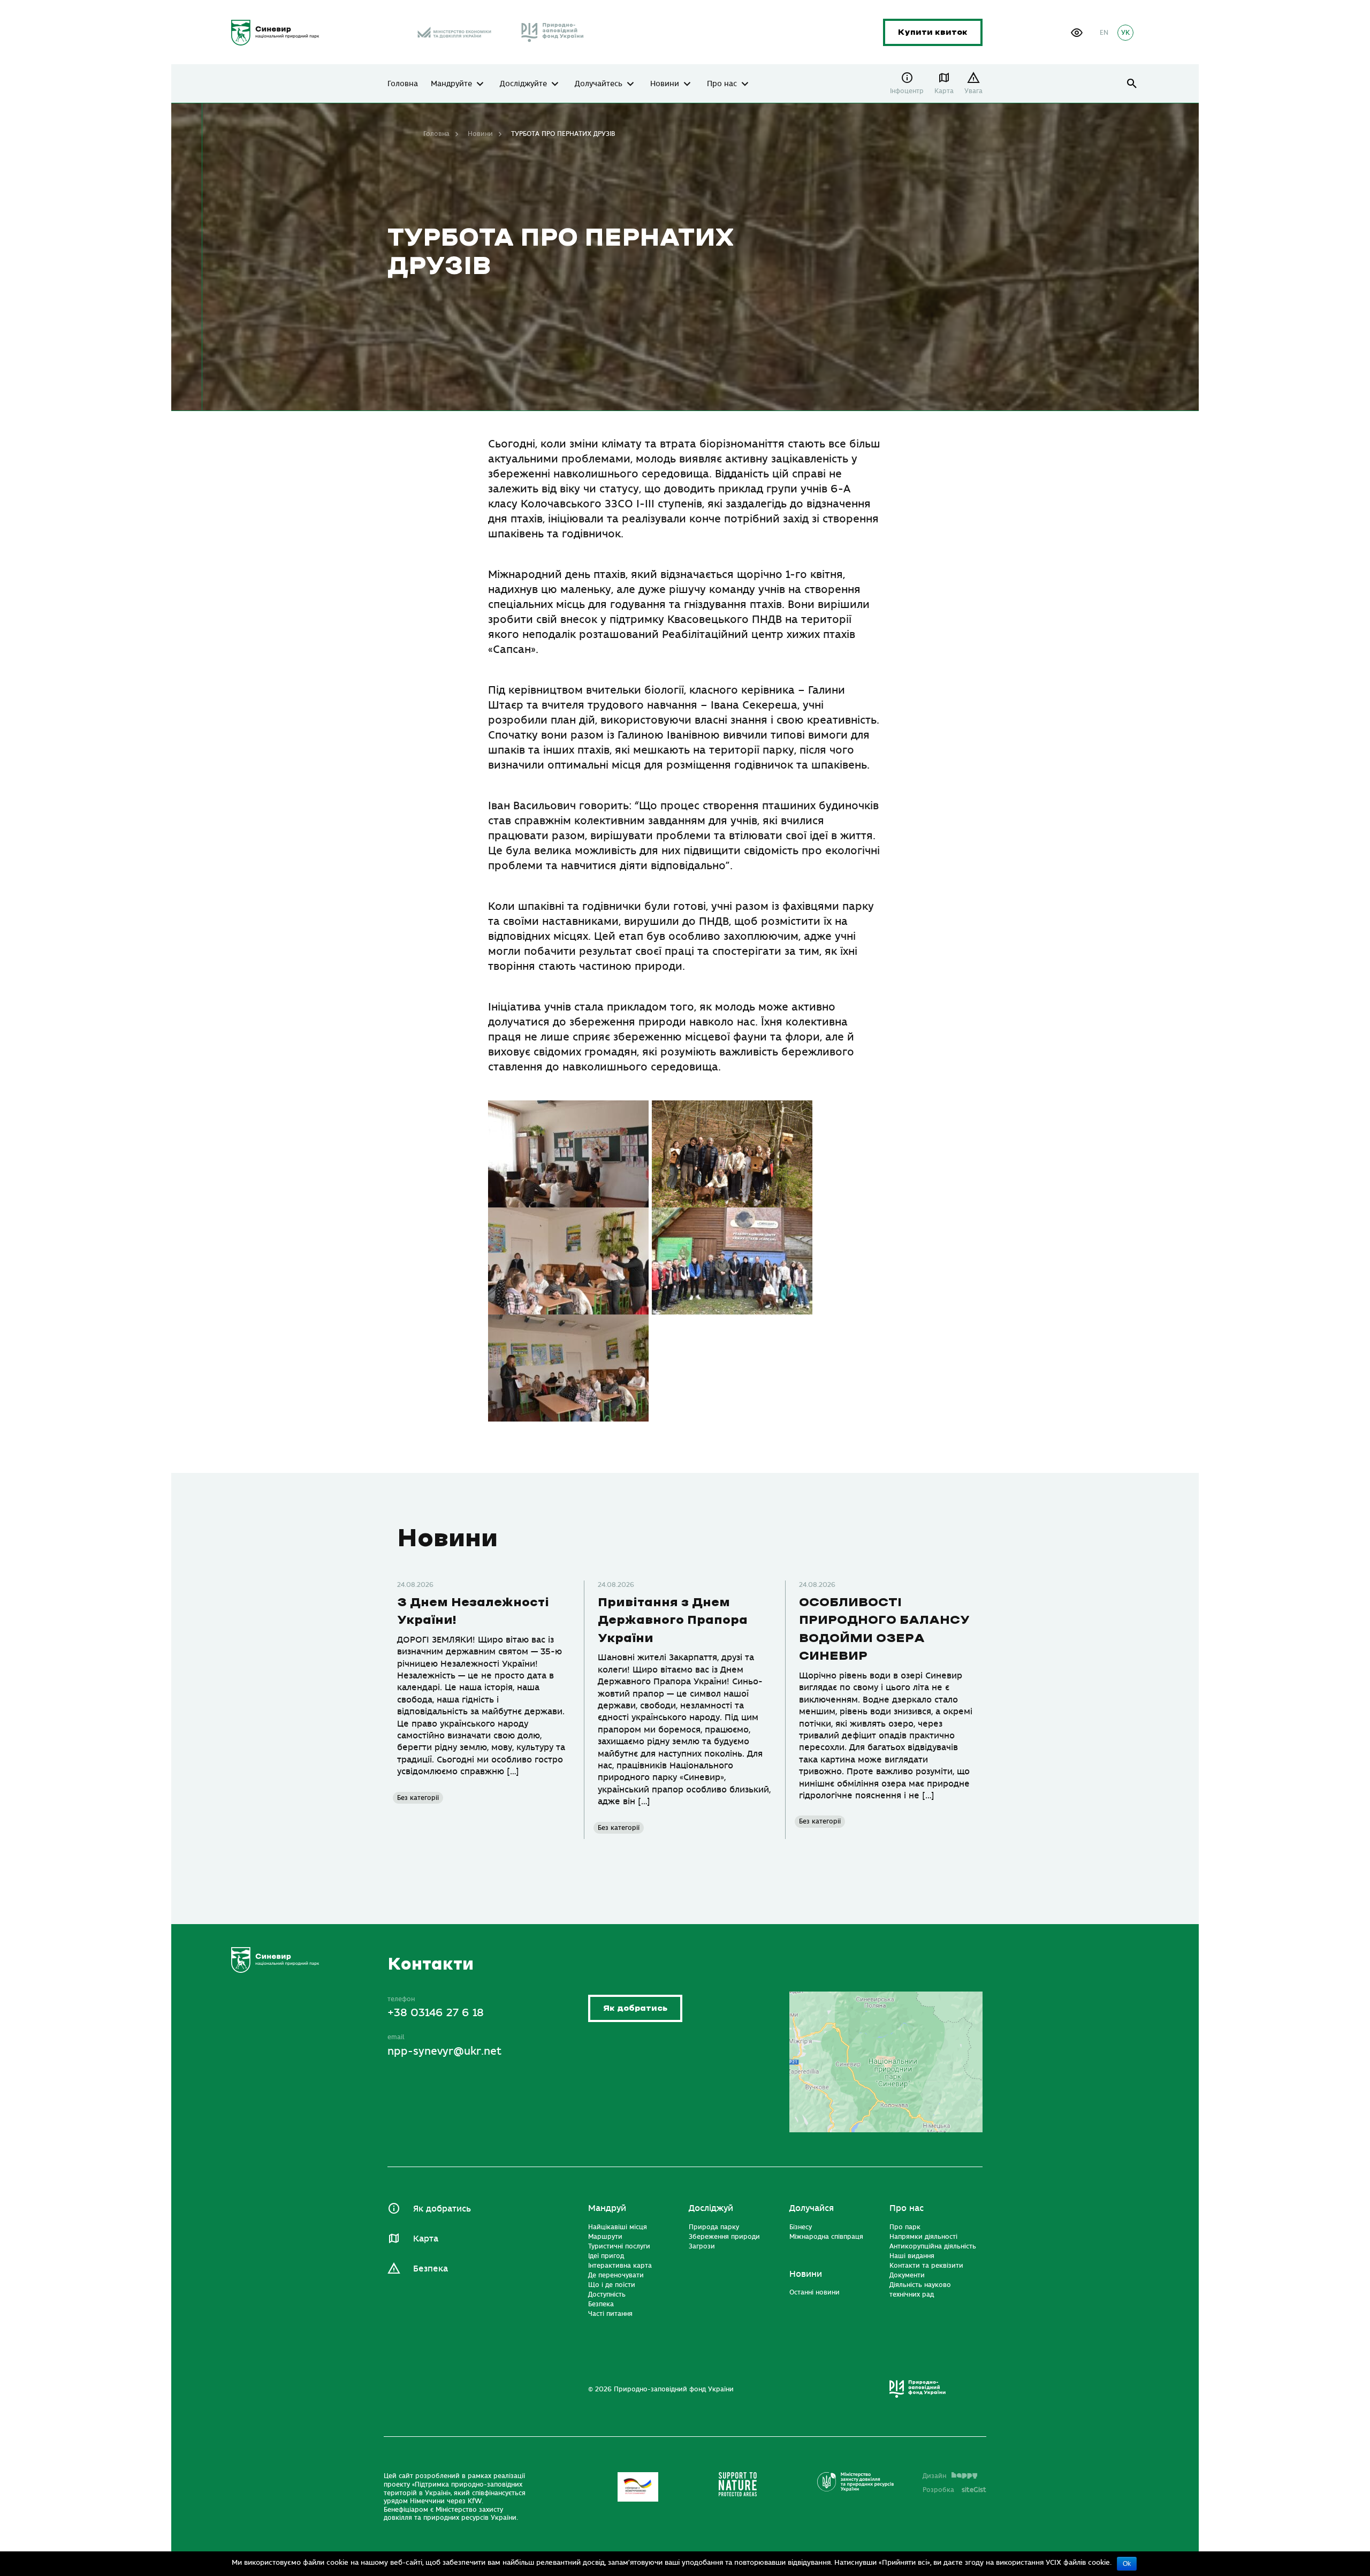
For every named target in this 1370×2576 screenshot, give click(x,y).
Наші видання (912, 2256)
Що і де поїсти (612, 2285)
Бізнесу (801, 2227)
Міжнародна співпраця (826, 2237)
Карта (944, 91)
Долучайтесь (599, 84)
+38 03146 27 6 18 (436, 2013)
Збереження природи (724, 2237)
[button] (1077, 33)
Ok (1127, 2564)
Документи (907, 2275)
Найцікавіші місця (618, 2227)
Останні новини (815, 2292)
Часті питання (610, 2314)
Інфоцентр (907, 91)
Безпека (431, 2269)
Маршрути (605, 2237)
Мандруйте (451, 84)
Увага (973, 91)
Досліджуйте (523, 84)
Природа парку (714, 2227)
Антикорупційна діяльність (933, 2246)
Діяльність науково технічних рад (920, 2290)
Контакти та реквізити (926, 2266)
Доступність (607, 2294)
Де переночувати (616, 2275)
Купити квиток (933, 32)
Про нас (722, 84)
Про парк (905, 2227)
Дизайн (934, 2476)
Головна (403, 84)
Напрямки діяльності (923, 2237)
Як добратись (635, 2008)
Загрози (702, 2246)
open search (1132, 84)
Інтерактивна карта (620, 2266)
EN (1104, 33)
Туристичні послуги (619, 2246)
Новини (665, 84)
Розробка (954, 2490)
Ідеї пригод (606, 2256)
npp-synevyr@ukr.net (444, 2051)
